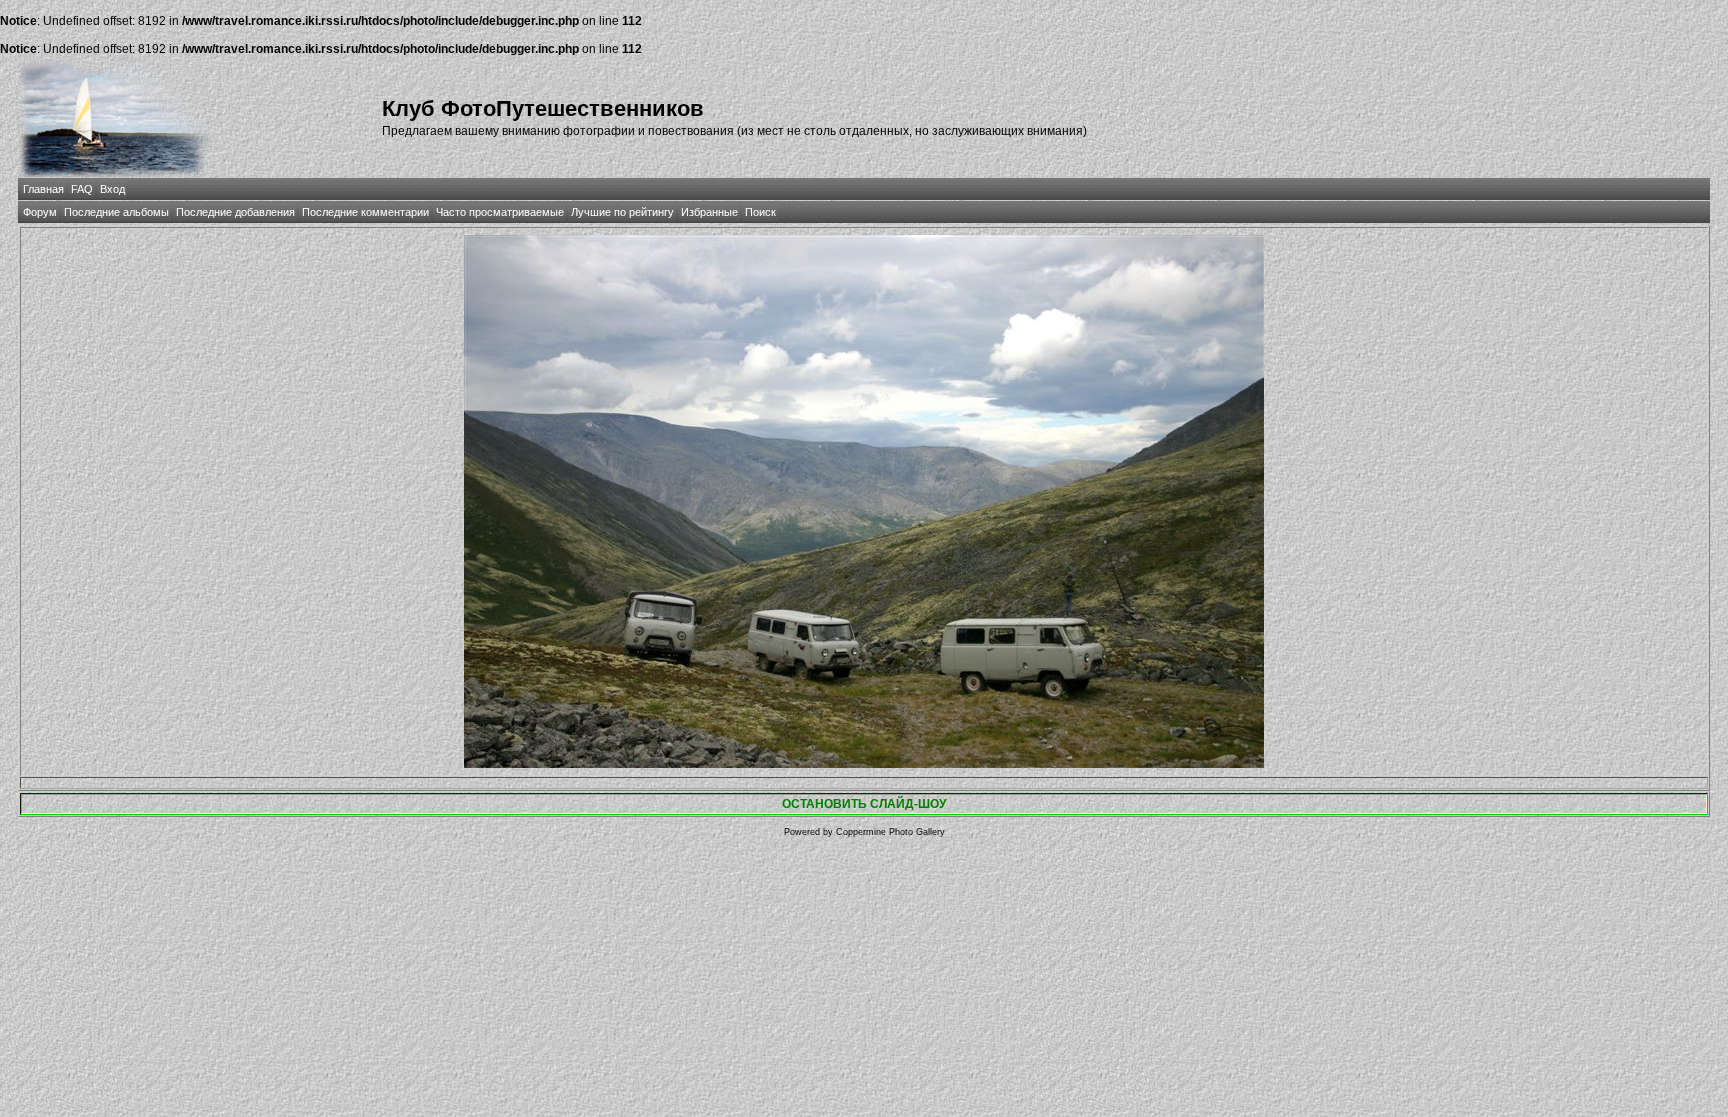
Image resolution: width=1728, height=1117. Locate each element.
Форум (40, 212)
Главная (43, 189)
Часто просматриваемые (500, 212)
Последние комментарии (365, 212)
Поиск (760, 212)
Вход (112, 189)
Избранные (709, 212)
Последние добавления (235, 212)
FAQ (82, 189)
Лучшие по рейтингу (622, 212)
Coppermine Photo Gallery (890, 832)
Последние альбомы (116, 212)
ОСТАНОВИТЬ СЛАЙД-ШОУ (864, 804)
